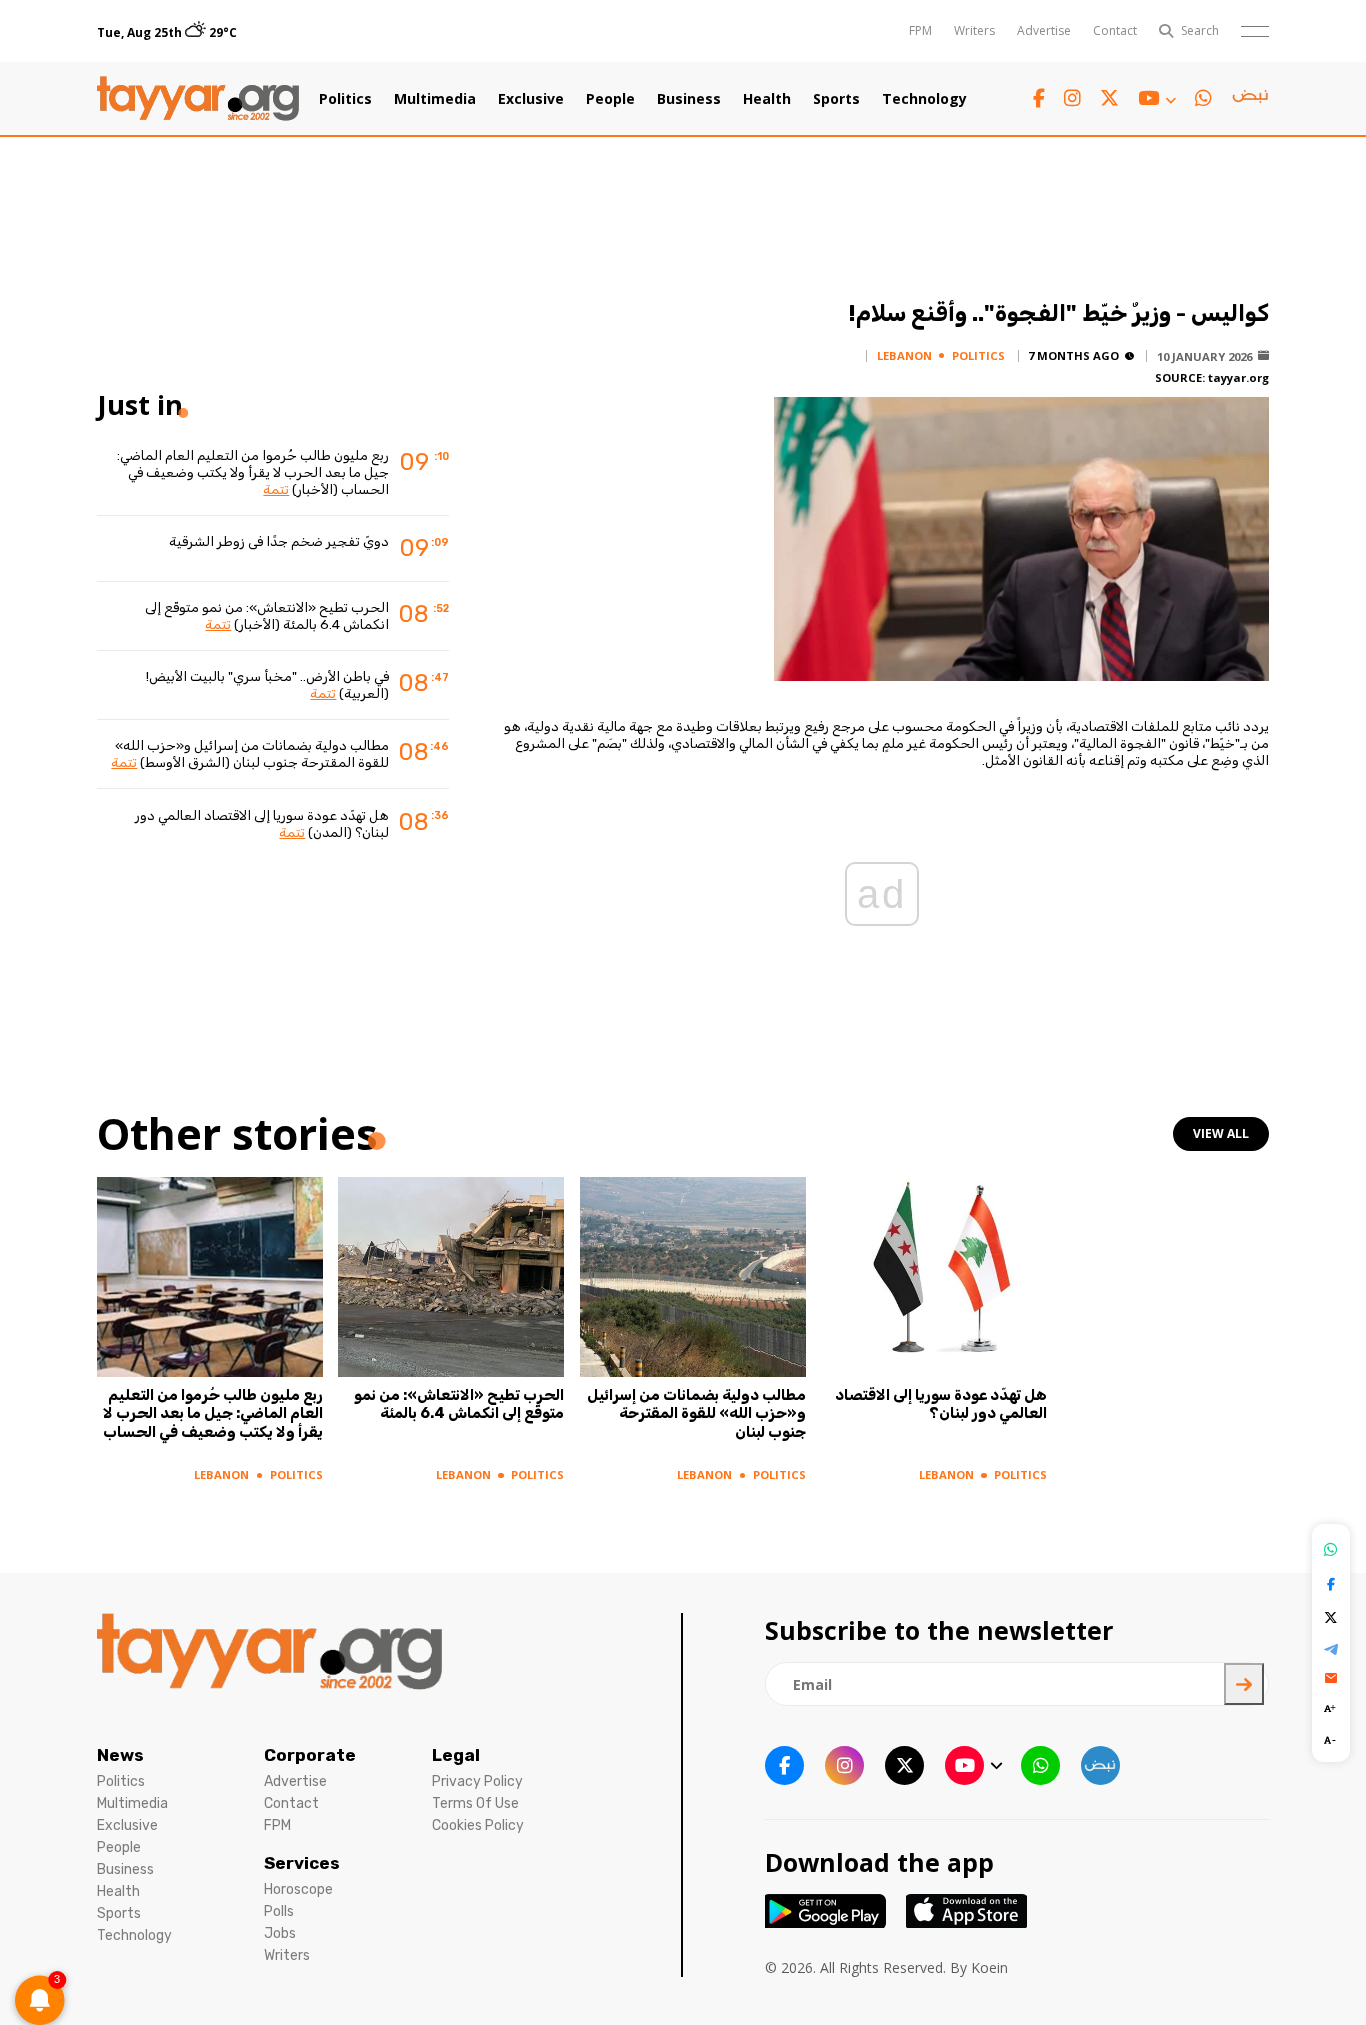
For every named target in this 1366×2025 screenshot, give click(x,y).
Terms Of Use (475, 1803)
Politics (345, 99)
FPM (920, 30)
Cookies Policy (478, 1825)
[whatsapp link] (1203, 98)
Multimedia (435, 99)
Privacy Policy (477, 1781)
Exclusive (531, 99)
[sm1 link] (1250, 99)
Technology (924, 99)
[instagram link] (1072, 98)
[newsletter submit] (1244, 1684)
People (610, 99)
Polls (279, 1911)
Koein (989, 1967)
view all (1221, 1133)
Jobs (280, 1933)
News (120, 1755)
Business (689, 99)
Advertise (1044, 30)
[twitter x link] (1109, 98)
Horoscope (298, 1889)
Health (767, 99)
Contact (1115, 30)
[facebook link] (1039, 98)
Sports (836, 99)
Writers (974, 30)
